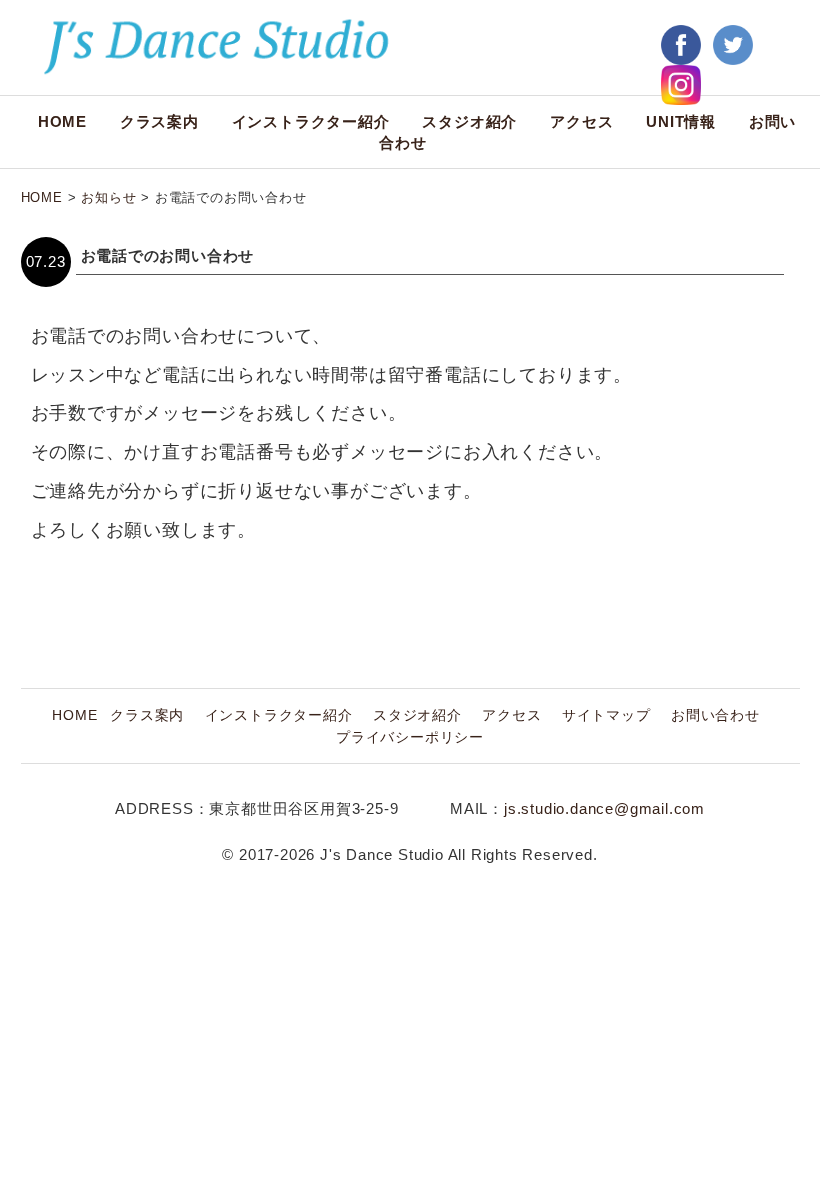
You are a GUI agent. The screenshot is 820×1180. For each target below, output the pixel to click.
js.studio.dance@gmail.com (604, 808)
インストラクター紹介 (311, 121)
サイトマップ (606, 715)
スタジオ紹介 (469, 121)
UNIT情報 (681, 121)
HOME (62, 121)
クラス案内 (159, 121)
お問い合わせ (715, 715)
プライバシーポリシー (410, 737)
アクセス (581, 121)
